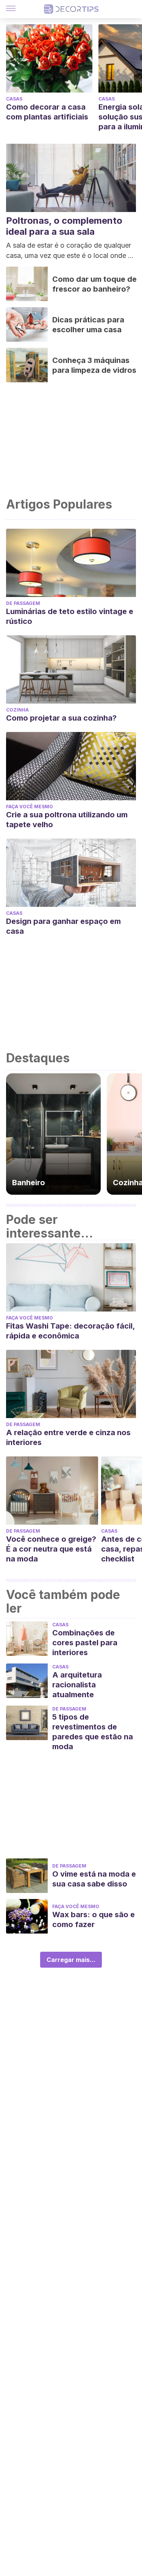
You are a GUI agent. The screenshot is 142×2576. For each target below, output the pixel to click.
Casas (14, 99)
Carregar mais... (71, 1960)
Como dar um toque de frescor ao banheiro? (94, 284)
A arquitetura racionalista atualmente (77, 1685)
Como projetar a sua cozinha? (61, 718)
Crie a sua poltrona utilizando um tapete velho (67, 820)
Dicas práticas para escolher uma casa (88, 325)
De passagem (23, 603)
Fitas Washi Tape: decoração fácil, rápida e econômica (70, 1331)
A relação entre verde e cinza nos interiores (68, 1437)
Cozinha (17, 710)
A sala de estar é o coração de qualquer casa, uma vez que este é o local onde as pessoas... (71, 251)
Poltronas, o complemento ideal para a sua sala (64, 226)
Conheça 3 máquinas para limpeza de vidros (94, 365)
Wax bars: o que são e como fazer (94, 1919)
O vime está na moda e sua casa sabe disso (94, 1879)
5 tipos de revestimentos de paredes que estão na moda (93, 1732)
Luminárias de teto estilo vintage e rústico (70, 616)
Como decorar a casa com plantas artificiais (47, 112)
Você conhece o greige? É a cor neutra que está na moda (51, 1549)
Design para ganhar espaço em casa (63, 926)
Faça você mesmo (30, 807)
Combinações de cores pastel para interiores (85, 1643)
